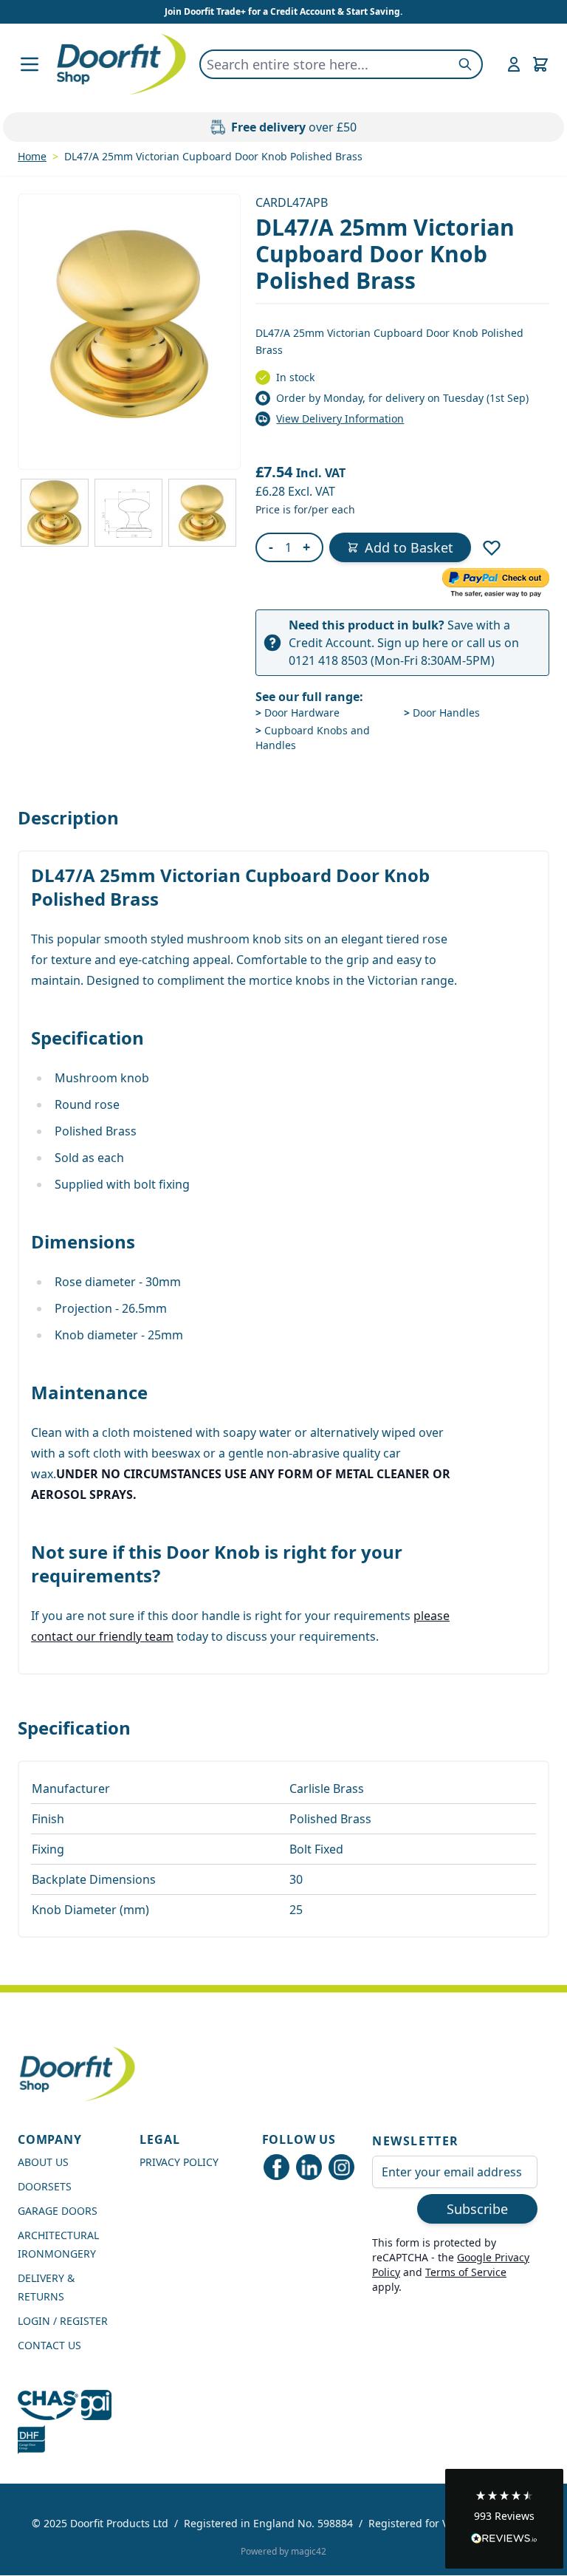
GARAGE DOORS (58, 2211)
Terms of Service (466, 2272)
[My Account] (514, 64)
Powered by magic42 (283, 2551)
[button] (504, 2519)
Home (32, 156)
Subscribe (477, 2209)
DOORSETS (45, 2186)
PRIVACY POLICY (179, 2162)
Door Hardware (298, 713)
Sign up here (413, 643)
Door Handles (442, 713)
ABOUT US (43, 2162)
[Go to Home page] (121, 64)
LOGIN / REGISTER (63, 2321)
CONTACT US (49, 2345)
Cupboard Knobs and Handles (313, 738)
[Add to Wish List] (492, 547)
